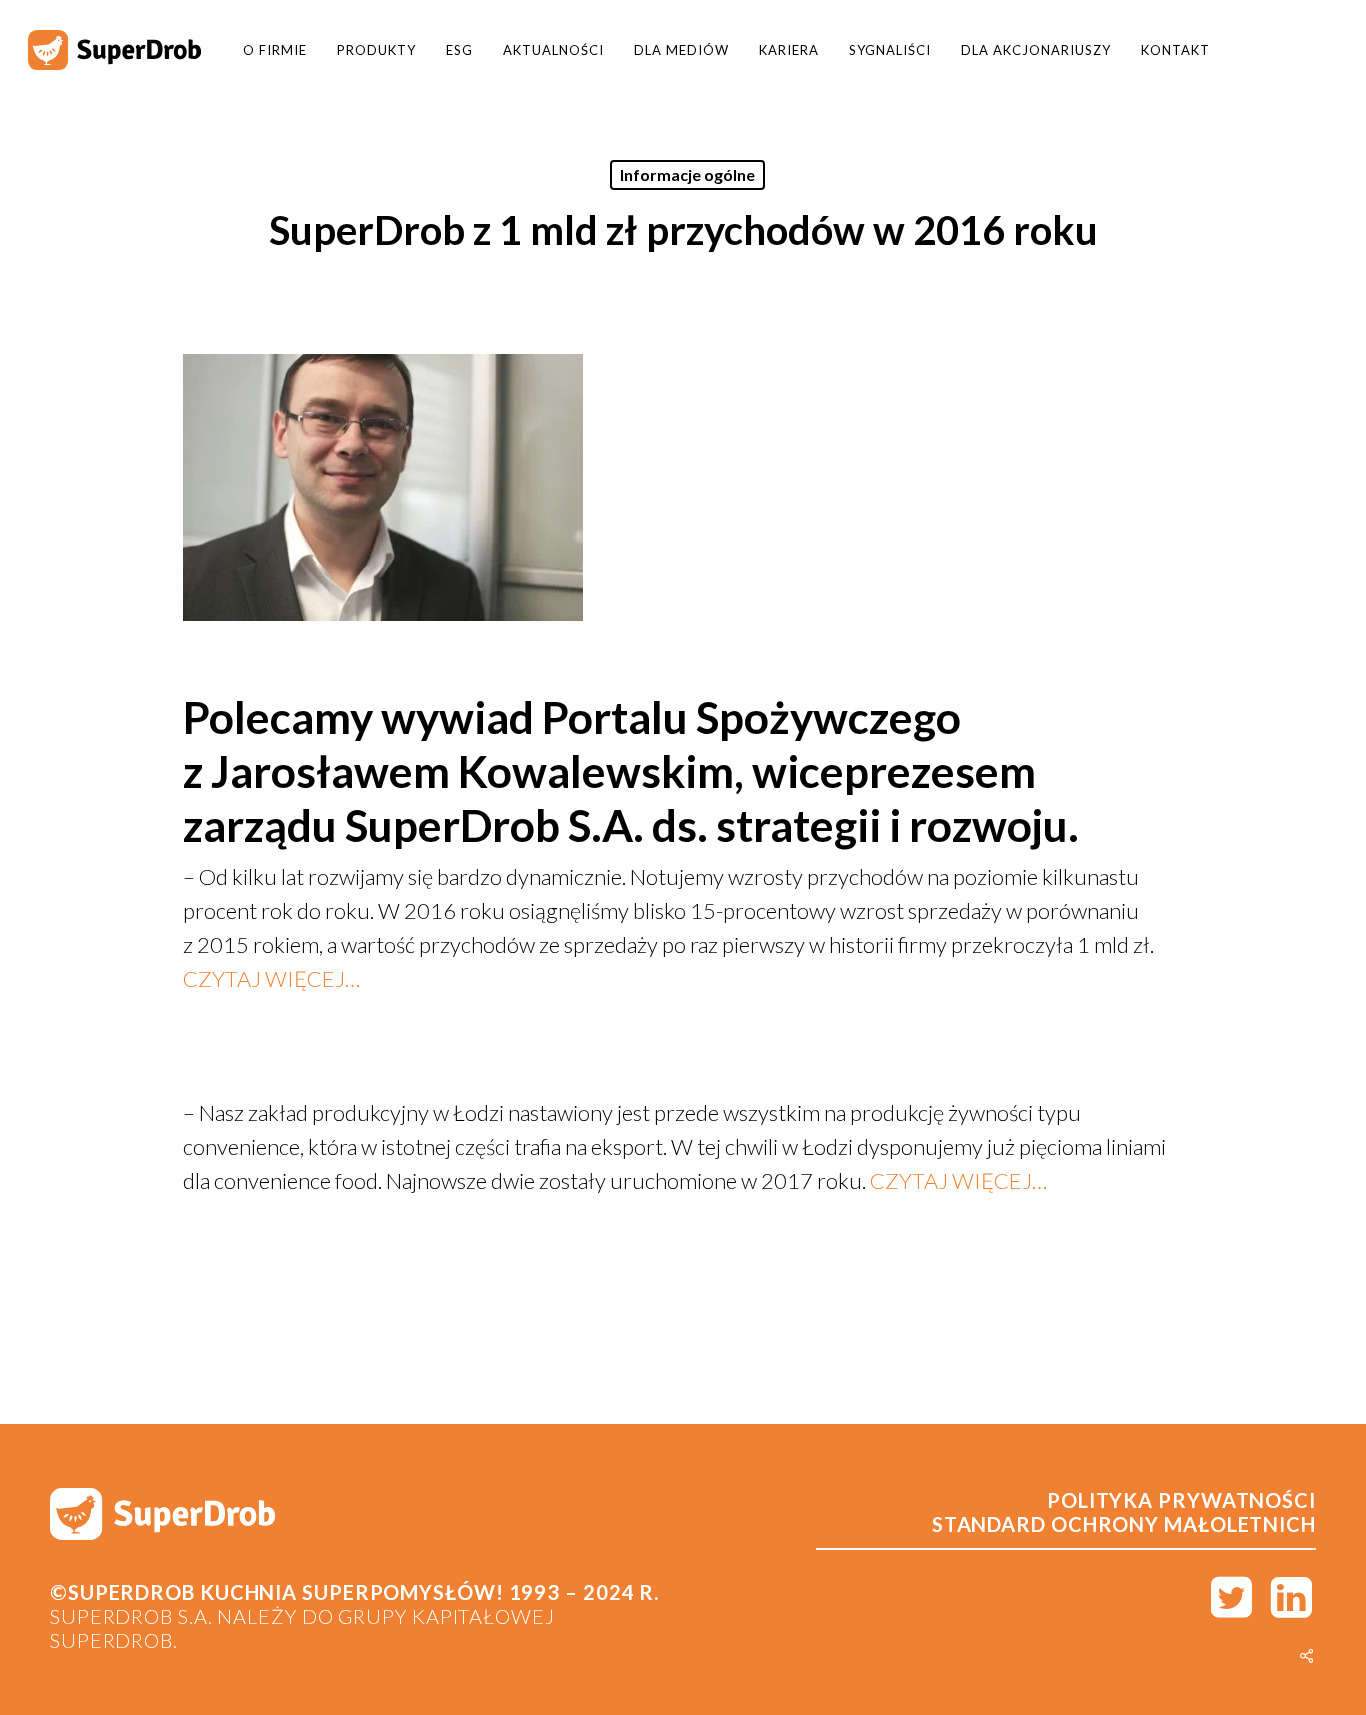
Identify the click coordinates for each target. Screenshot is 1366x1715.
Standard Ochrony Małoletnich (1124, 1524)
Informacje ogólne (687, 174)
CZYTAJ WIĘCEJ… (271, 978)
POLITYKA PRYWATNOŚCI (1181, 1500)
